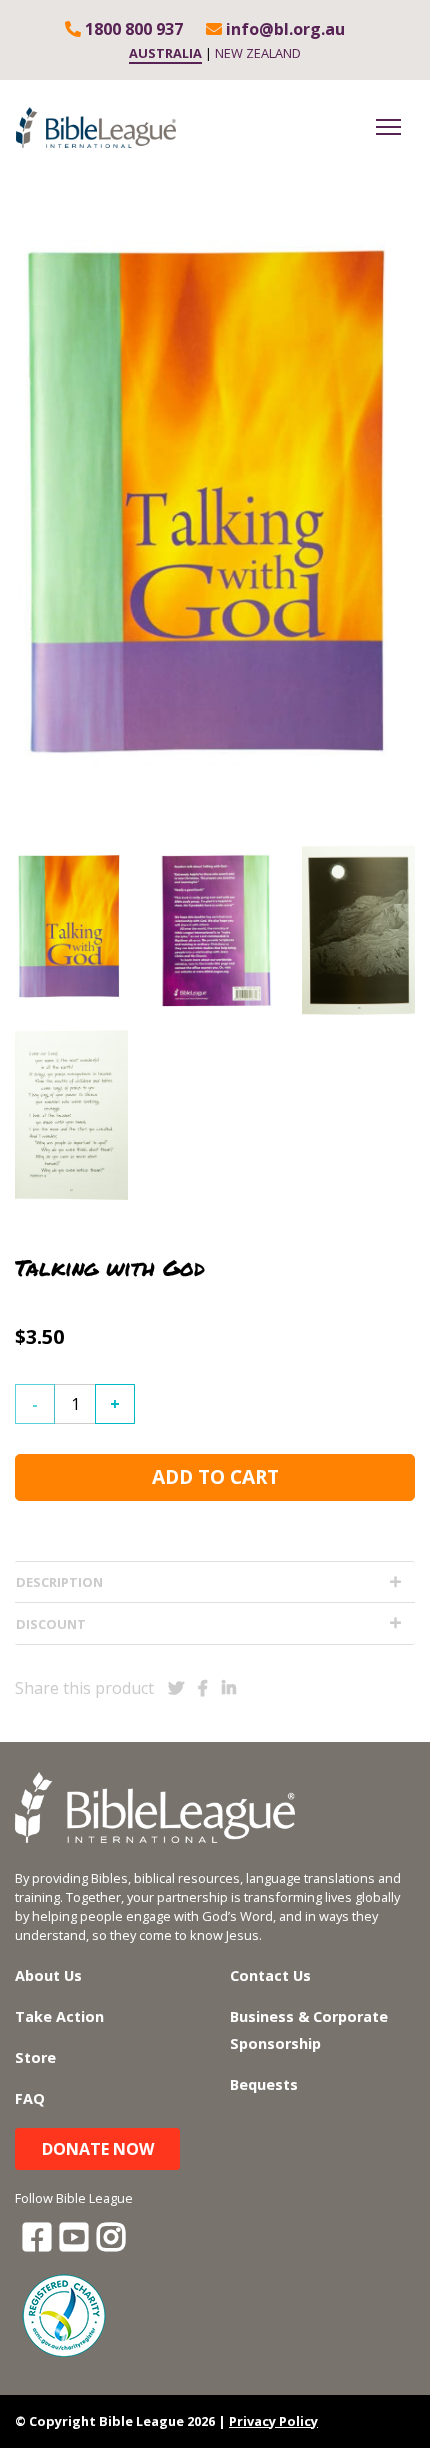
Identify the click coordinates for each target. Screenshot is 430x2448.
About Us (48, 1975)
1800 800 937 (132, 29)
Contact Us (270, 1975)
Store (35, 2057)
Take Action (59, 2016)
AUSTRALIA (165, 53)
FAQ (30, 2098)
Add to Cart (215, 1476)
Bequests (264, 2084)
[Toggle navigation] (388, 127)
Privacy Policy (273, 2421)
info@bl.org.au (283, 29)
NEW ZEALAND (258, 53)
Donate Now (98, 2149)
